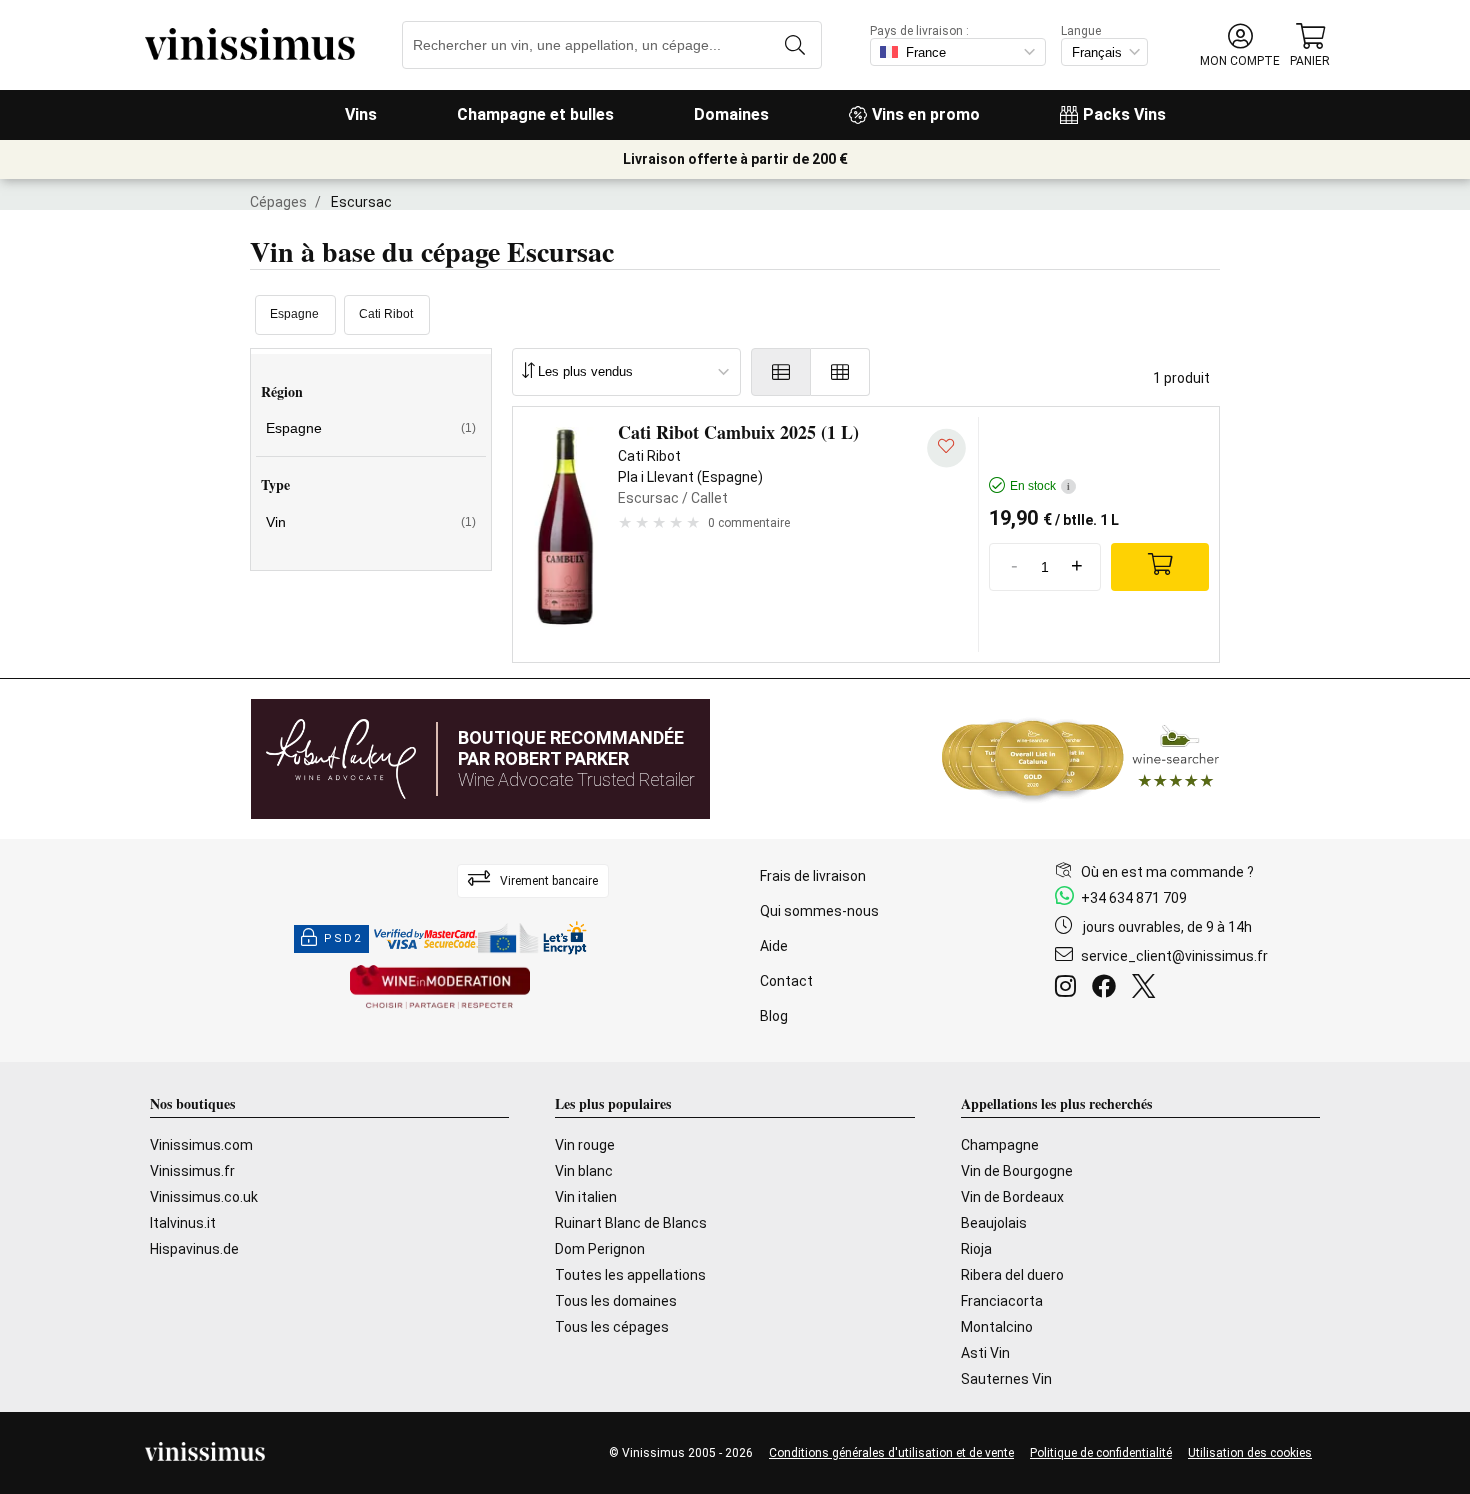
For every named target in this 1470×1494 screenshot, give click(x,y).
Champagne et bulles (535, 114)
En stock (1040, 486)
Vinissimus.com (201, 1145)
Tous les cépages (612, 1327)
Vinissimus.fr (192, 1171)
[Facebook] (1108, 989)
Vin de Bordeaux (1012, 1197)
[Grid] (840, 372)
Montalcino (997, 1327)
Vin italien (586, 1197)
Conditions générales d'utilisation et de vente (891, 1453)
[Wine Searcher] (1081, 759)
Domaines (731, 114)
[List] (781, 372)
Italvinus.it (183, 1223)
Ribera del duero (1012, 1275)
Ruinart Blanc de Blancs (631, 1223)
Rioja (976, 1249)
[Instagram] (1069, 989)
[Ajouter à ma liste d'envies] (946, 447)
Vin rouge (585, 1145)
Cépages (278, 202)
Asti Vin (985, 1353)
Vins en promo (926, 114)
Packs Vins (1124, 114)
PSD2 (343, 938)
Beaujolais (994, 1223)
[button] (1240, 45)
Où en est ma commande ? (1167, 872)
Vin (371, 522)
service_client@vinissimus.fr (1174, 956)
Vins (361, 114)
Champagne (1000, 1145)
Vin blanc (584, 1171)
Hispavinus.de (194, 1249)
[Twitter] (1147, 989)
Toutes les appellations (630, 1275)
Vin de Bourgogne (1017, 1171)
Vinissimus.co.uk (204, 1197)
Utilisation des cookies (1250, 1453)
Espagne (294, 314)
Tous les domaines (616, 1301)
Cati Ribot (386, 314)
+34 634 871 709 (1134, 898)
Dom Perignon (600, 1249)
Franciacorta (1002, 1301)
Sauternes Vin (1006, 1379)
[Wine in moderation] (440, 988)
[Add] (1160, 567)
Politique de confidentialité (1101, 1453)
